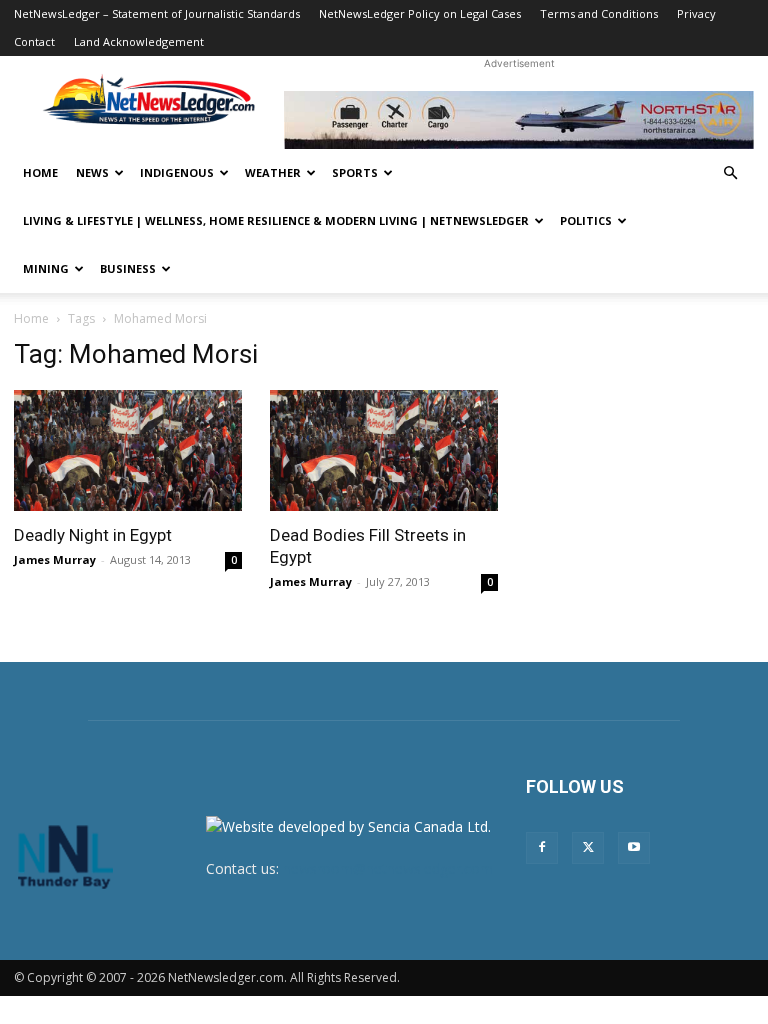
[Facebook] (542, 848)
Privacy (696, 13)
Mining (46, 268)
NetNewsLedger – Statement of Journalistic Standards (157, 13)
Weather (273, 172)
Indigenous (177, 172)
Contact (34, 41)
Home (40, 172)
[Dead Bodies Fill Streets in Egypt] (384, 450)
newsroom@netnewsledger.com (388, 868)
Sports (355, 172)
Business (128, 268)
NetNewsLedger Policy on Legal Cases (420, 13)
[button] (730, 173)
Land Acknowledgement (139, 41)
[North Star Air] (519, 120)
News (92, 172)
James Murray (55, 559)
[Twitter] (588, 848)
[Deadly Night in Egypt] (128, 450)
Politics (586, 220)
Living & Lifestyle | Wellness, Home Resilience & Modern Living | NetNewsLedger (276, 220)
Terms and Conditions (599, 13)
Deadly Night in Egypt (93, 535)
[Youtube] (634, 848)
